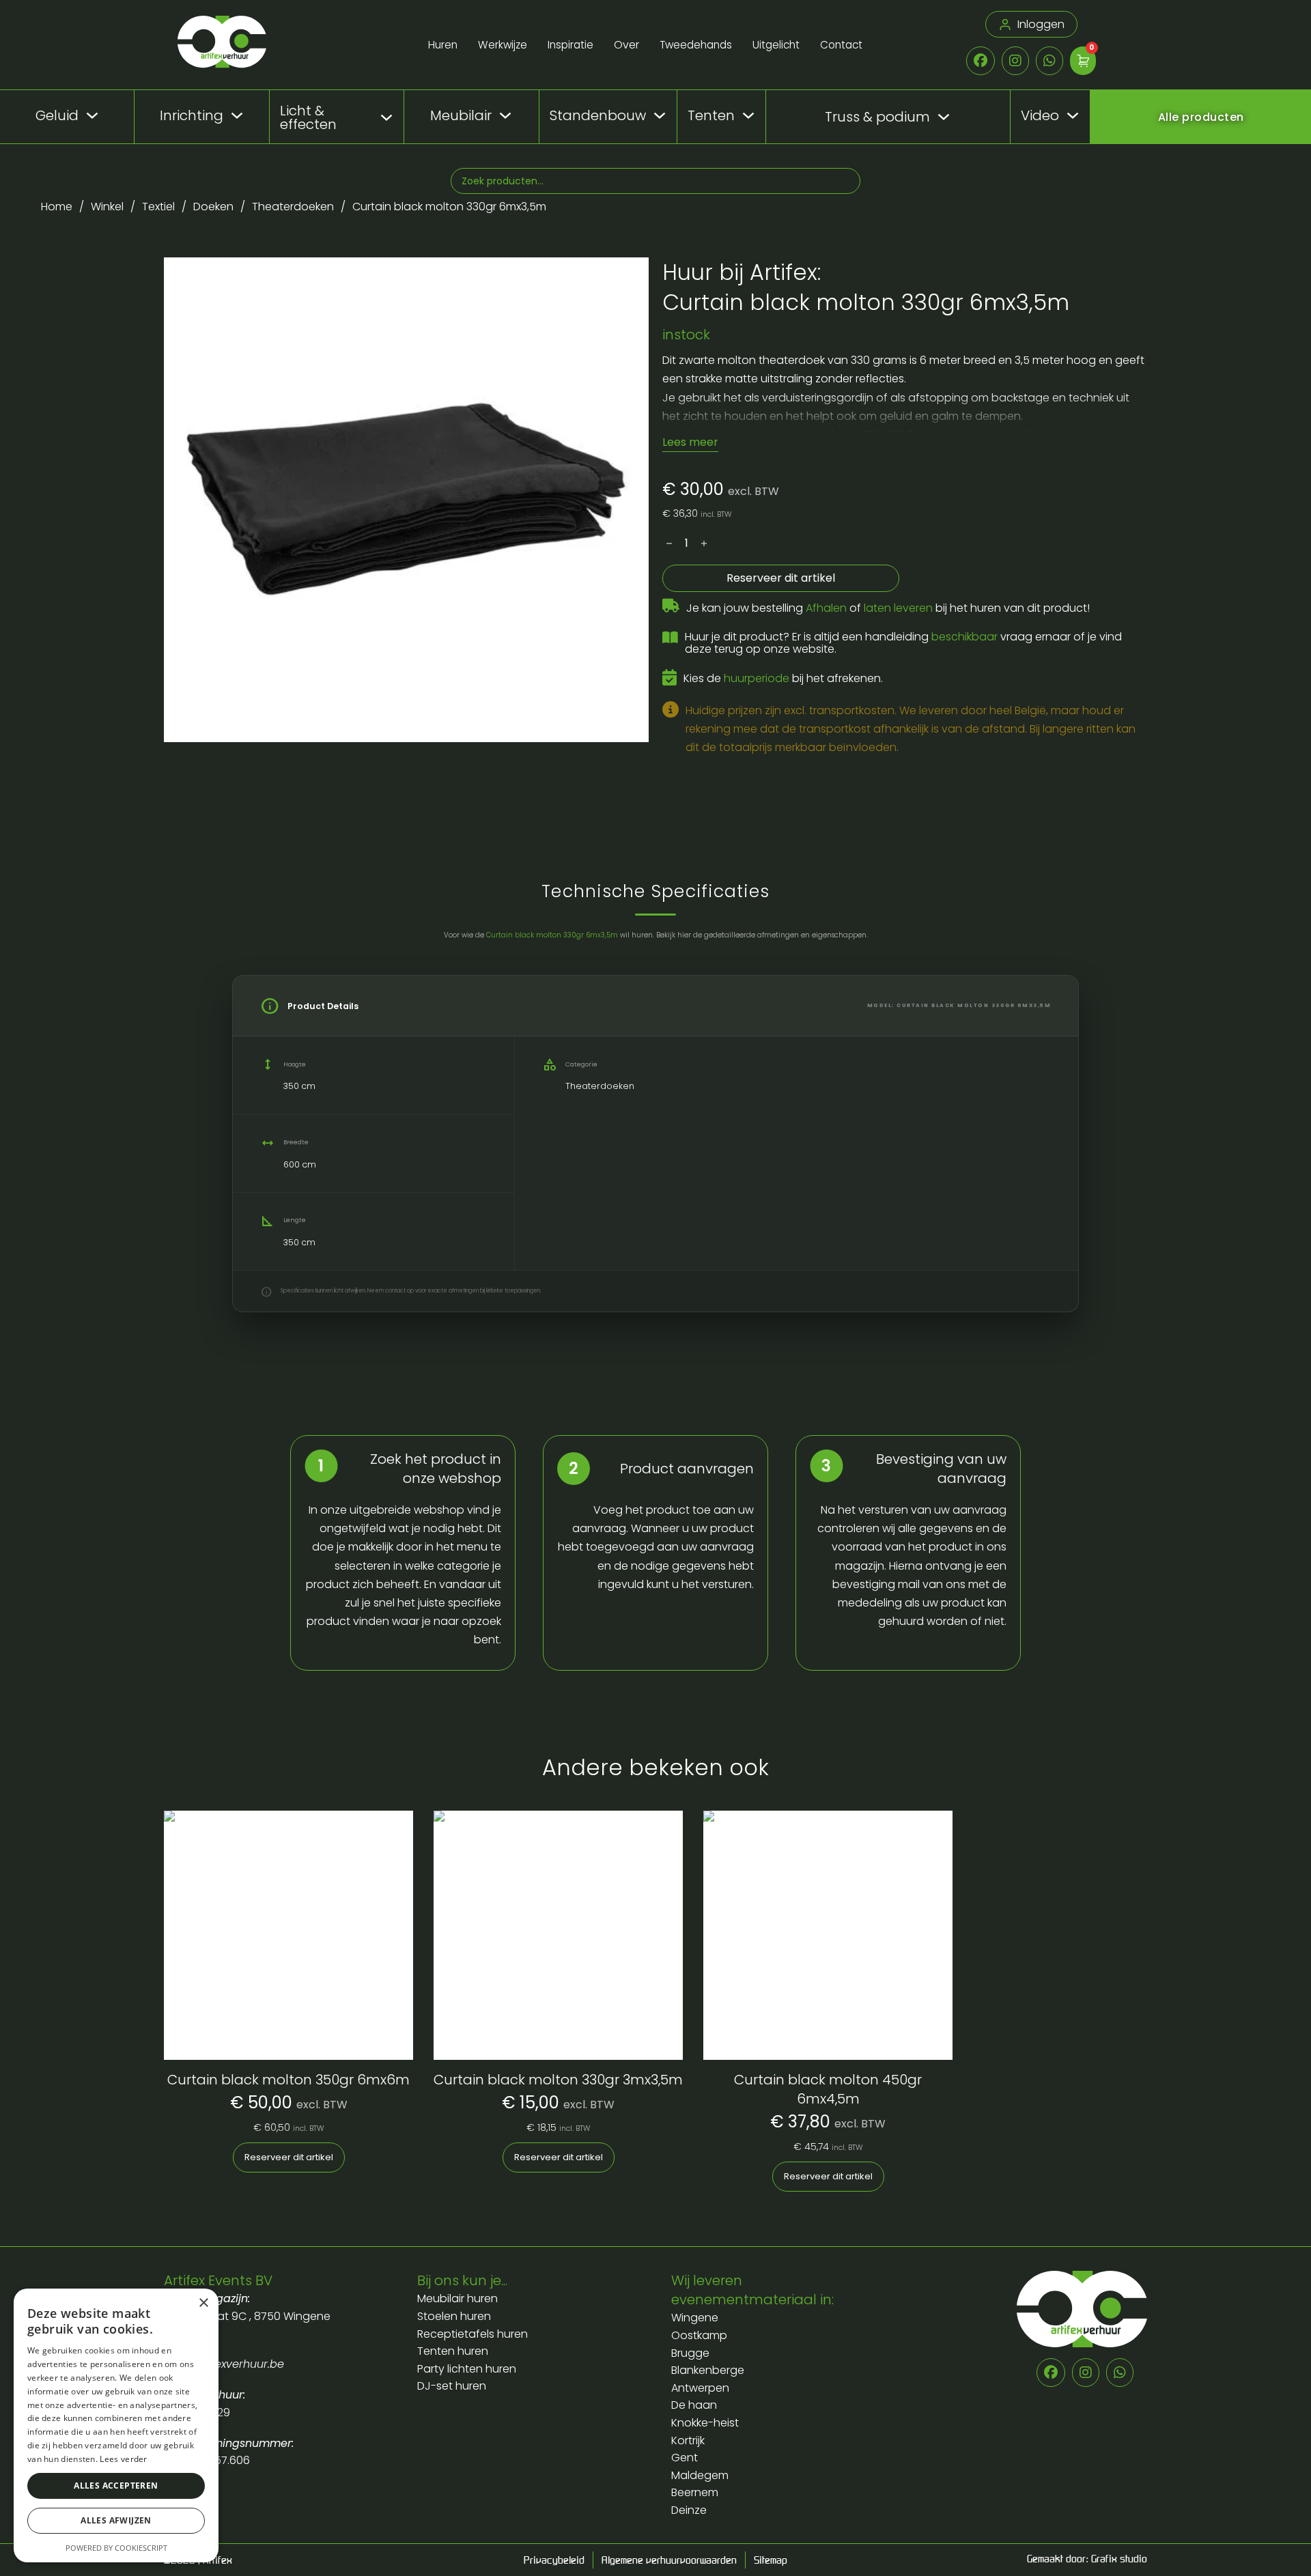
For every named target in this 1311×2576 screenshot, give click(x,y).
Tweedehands (696, 45)
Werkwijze (503, 45)
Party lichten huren (467, 2369)
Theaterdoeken (293, 207)
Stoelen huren (454, 2316)
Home (57, 207)
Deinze (689, 2510)
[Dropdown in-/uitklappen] (92, 115)
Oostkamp (699, 2335)
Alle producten (1201, 117)
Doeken (213, 207)
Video (1040, 115)
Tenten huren (453, 2351)
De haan (694, 2405)
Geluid (57, 115)
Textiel (158, 207)
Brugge (690, 2353)
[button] (630, 276)
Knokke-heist (705, 2423)
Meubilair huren (459, 2298)
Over (626, 45)
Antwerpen (700, 2388)
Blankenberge (708, 2370)
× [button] (203, 2303)
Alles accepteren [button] (116, 2486)
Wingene (695, 2318)
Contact (841, 45)
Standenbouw (598, 115)
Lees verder (123, 2459)
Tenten (711, 115)
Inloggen (1041, 24)
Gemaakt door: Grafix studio (1087, 2558)
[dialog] (116, 2425)
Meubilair (461, 115)
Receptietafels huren (473, 2334)
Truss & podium (877, 117)
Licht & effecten (308, 117)
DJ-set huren (452, 2386)
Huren (443, 45)
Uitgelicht (776, 45)
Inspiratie (570, 45)
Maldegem (700, 2475)
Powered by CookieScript (116, 2548)
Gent (685, 2458)
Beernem (695, 2492)
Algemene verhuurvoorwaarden (669, 2560)
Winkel (107, 207)
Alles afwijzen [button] (116, 2520)
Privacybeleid (554, 2560)
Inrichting (192, 115)
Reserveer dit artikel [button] (289, 2157)
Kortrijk (688, 2440)
